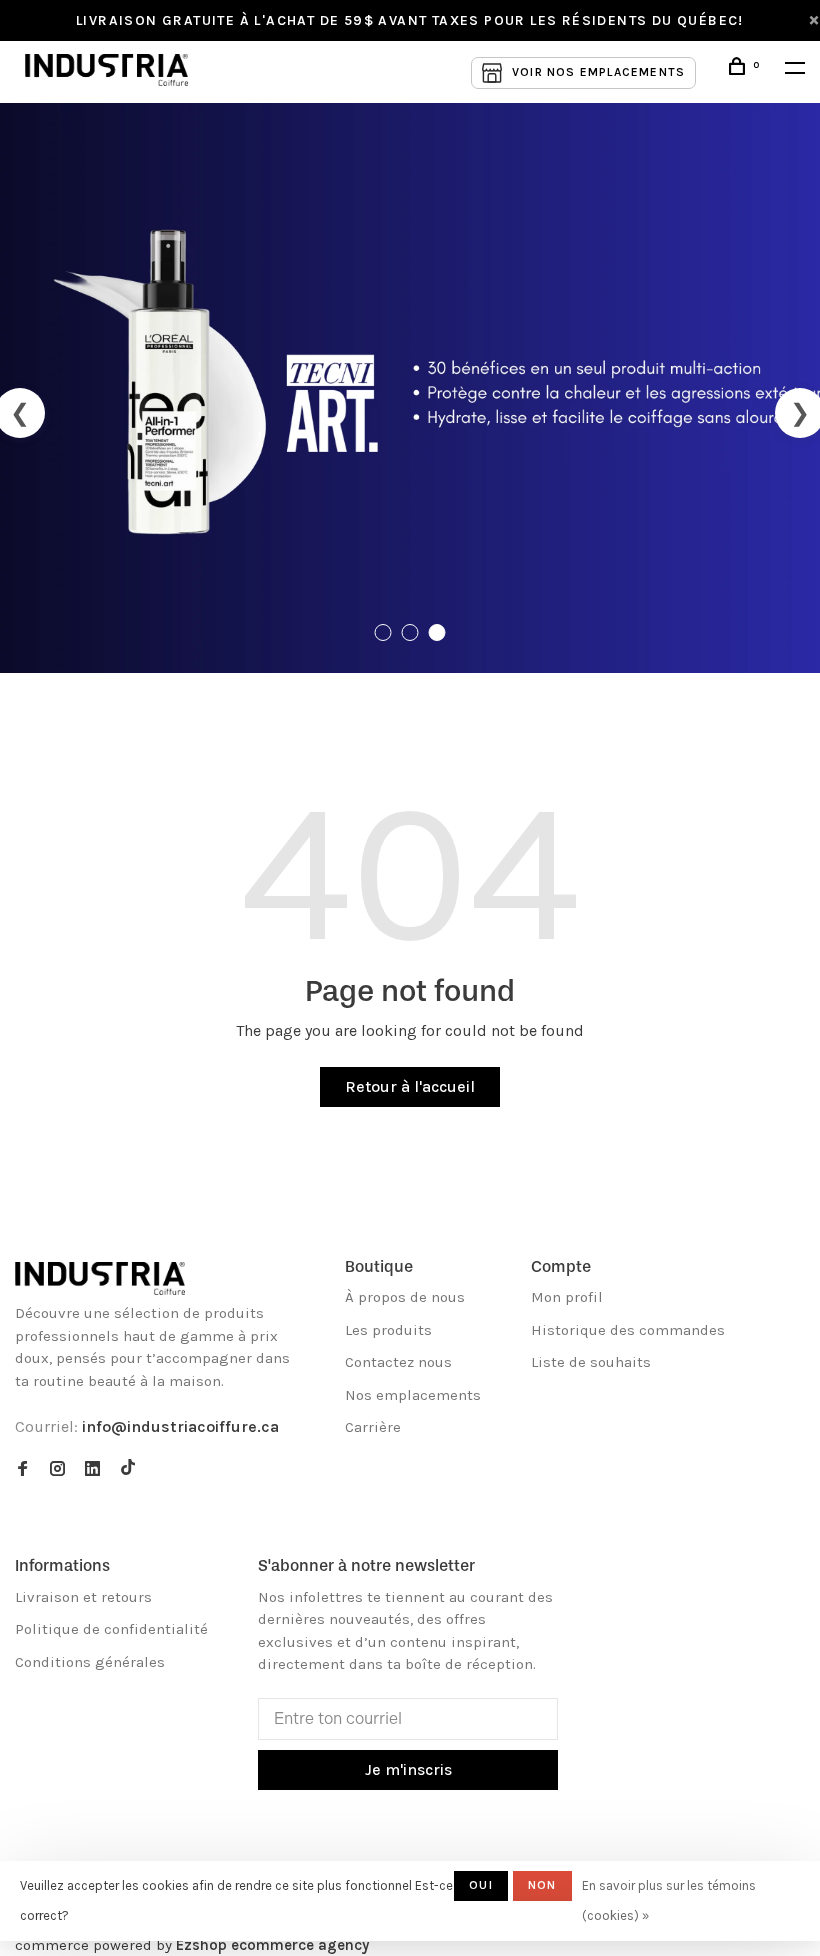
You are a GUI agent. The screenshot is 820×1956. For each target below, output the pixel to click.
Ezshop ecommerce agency (272, 1945)
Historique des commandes (628, 1330)
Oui (481, 1885)
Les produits (388, 1330)
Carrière (373, 1427)
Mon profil (567, 1297)
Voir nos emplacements (598, 72)
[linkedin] (92, 1470)
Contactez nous (398, 1362)
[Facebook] (22, 1470)
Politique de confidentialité (111, 1629)
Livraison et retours (83, 1597)
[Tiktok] (128, 1470)
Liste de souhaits (591, 1362)
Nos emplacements (413, 1395)
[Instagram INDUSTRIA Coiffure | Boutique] (57, 1470)
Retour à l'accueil (410, 1086)
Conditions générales (90, 1662)
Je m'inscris (408, 1769)
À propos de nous (405, 1297)
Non (542, 1885)
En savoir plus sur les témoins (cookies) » (669, 1900)
